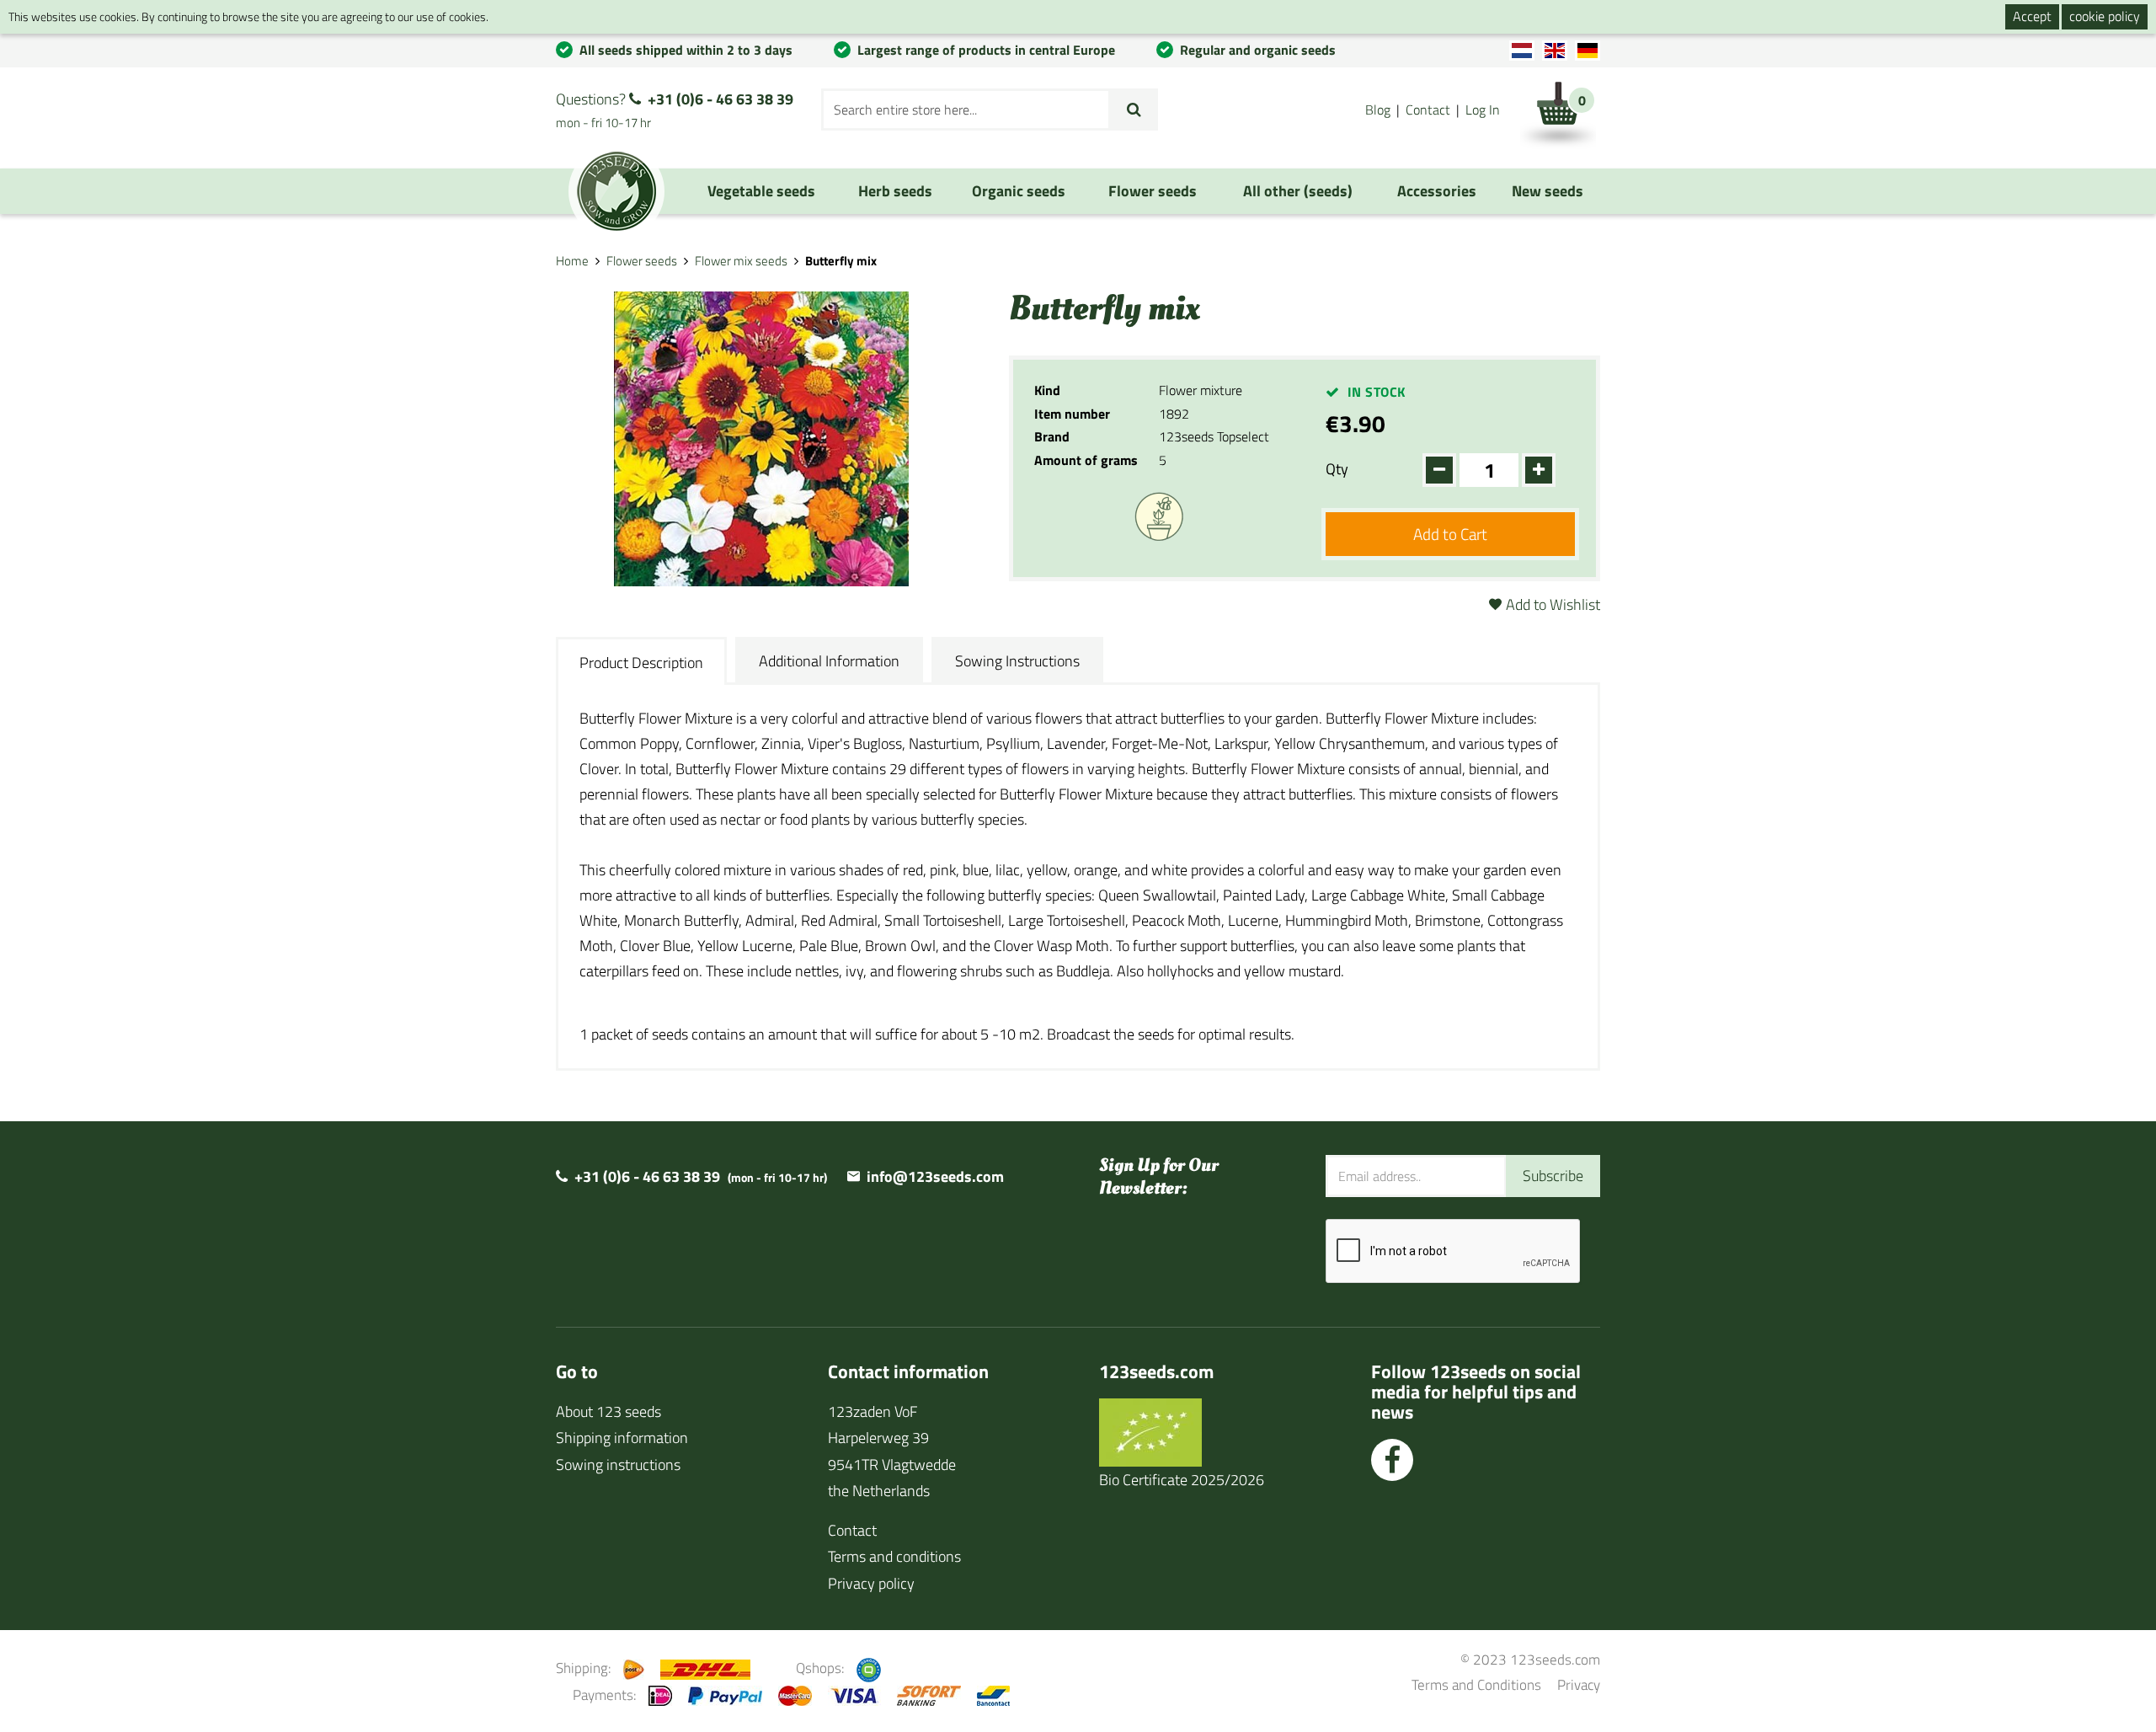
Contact (1428, 110)
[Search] (1134, 110)
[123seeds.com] (616, 191)
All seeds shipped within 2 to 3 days (686, 50)
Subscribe (1553, 1176)
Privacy (1579, 1684)
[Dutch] (1522, 51)
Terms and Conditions (1476, 1684)
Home (572, 261)
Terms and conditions (894, 1556)
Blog (1378, 110)
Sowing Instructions (1017, 661)
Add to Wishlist (1553, 604)
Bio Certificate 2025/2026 (1182, 1480)
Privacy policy (871, 1583)
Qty (1337, 469)
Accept (2032, 16)
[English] (1555, 51)
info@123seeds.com (935, 1176)
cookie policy (2105, 16)
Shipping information (622, 1438)
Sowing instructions (618, 1465)
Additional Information (829, 661)
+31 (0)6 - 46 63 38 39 (720, 99)
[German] (1588, 51)
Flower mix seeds (741, 261)
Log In (1483, 110)
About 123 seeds (608, 1411)
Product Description (641, 663)
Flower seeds (642, 261)
